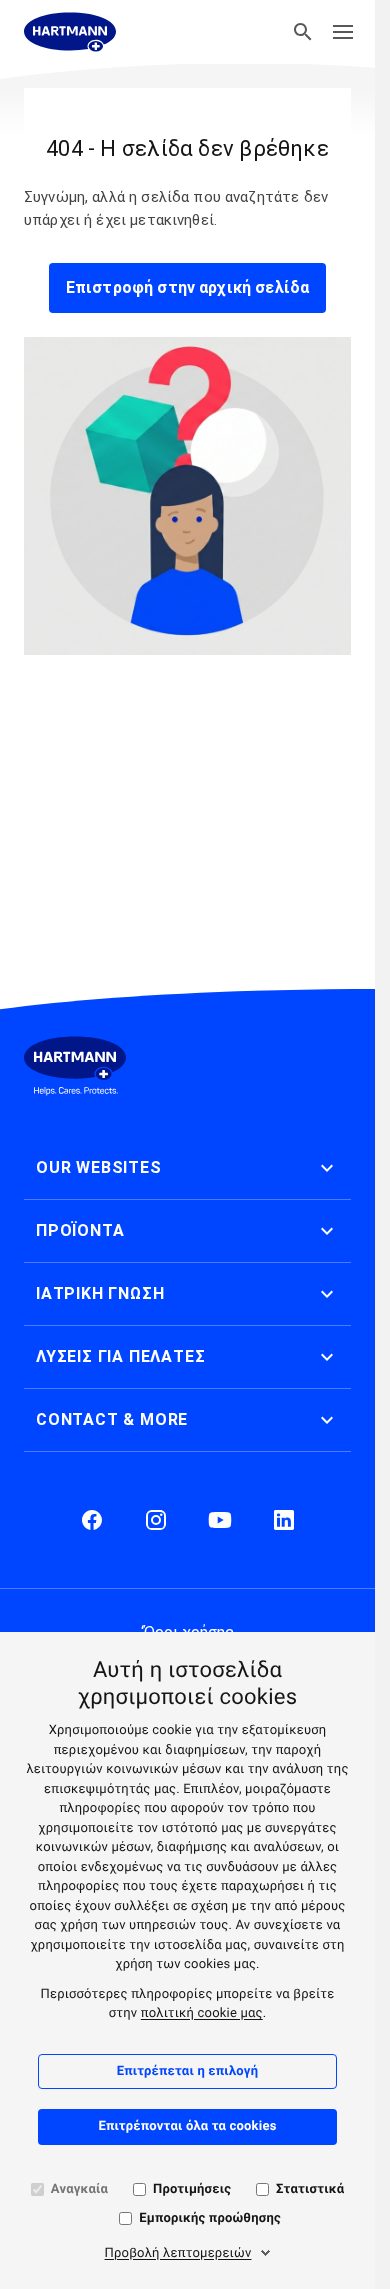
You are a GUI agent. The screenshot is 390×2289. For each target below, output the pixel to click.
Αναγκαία (79, 2189)
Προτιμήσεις (192, 2189)
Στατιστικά (310, 2189)
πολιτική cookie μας (202, 2013)
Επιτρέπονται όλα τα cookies (187, 2126)
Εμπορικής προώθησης (210, 2218)
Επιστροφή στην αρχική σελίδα (187, 287)
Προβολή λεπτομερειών (178, 2253)
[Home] (70, 32)
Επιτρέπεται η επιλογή (187, 2071)
